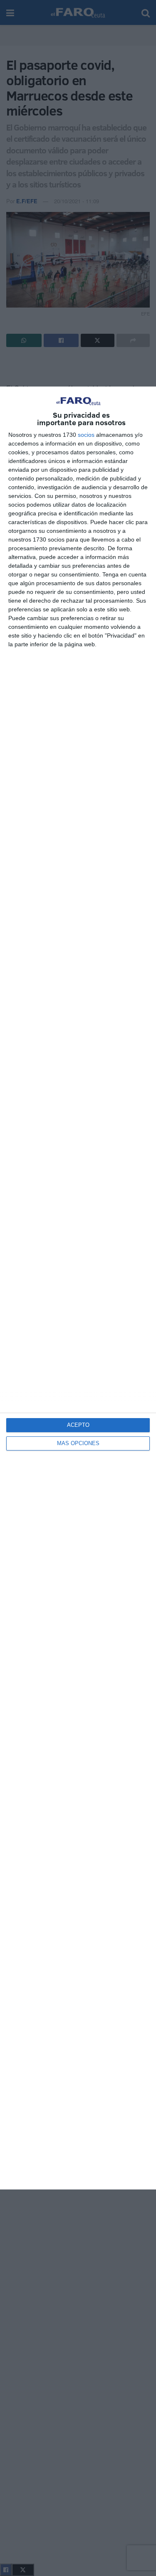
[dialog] (78, 1288)
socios (86, 435)
